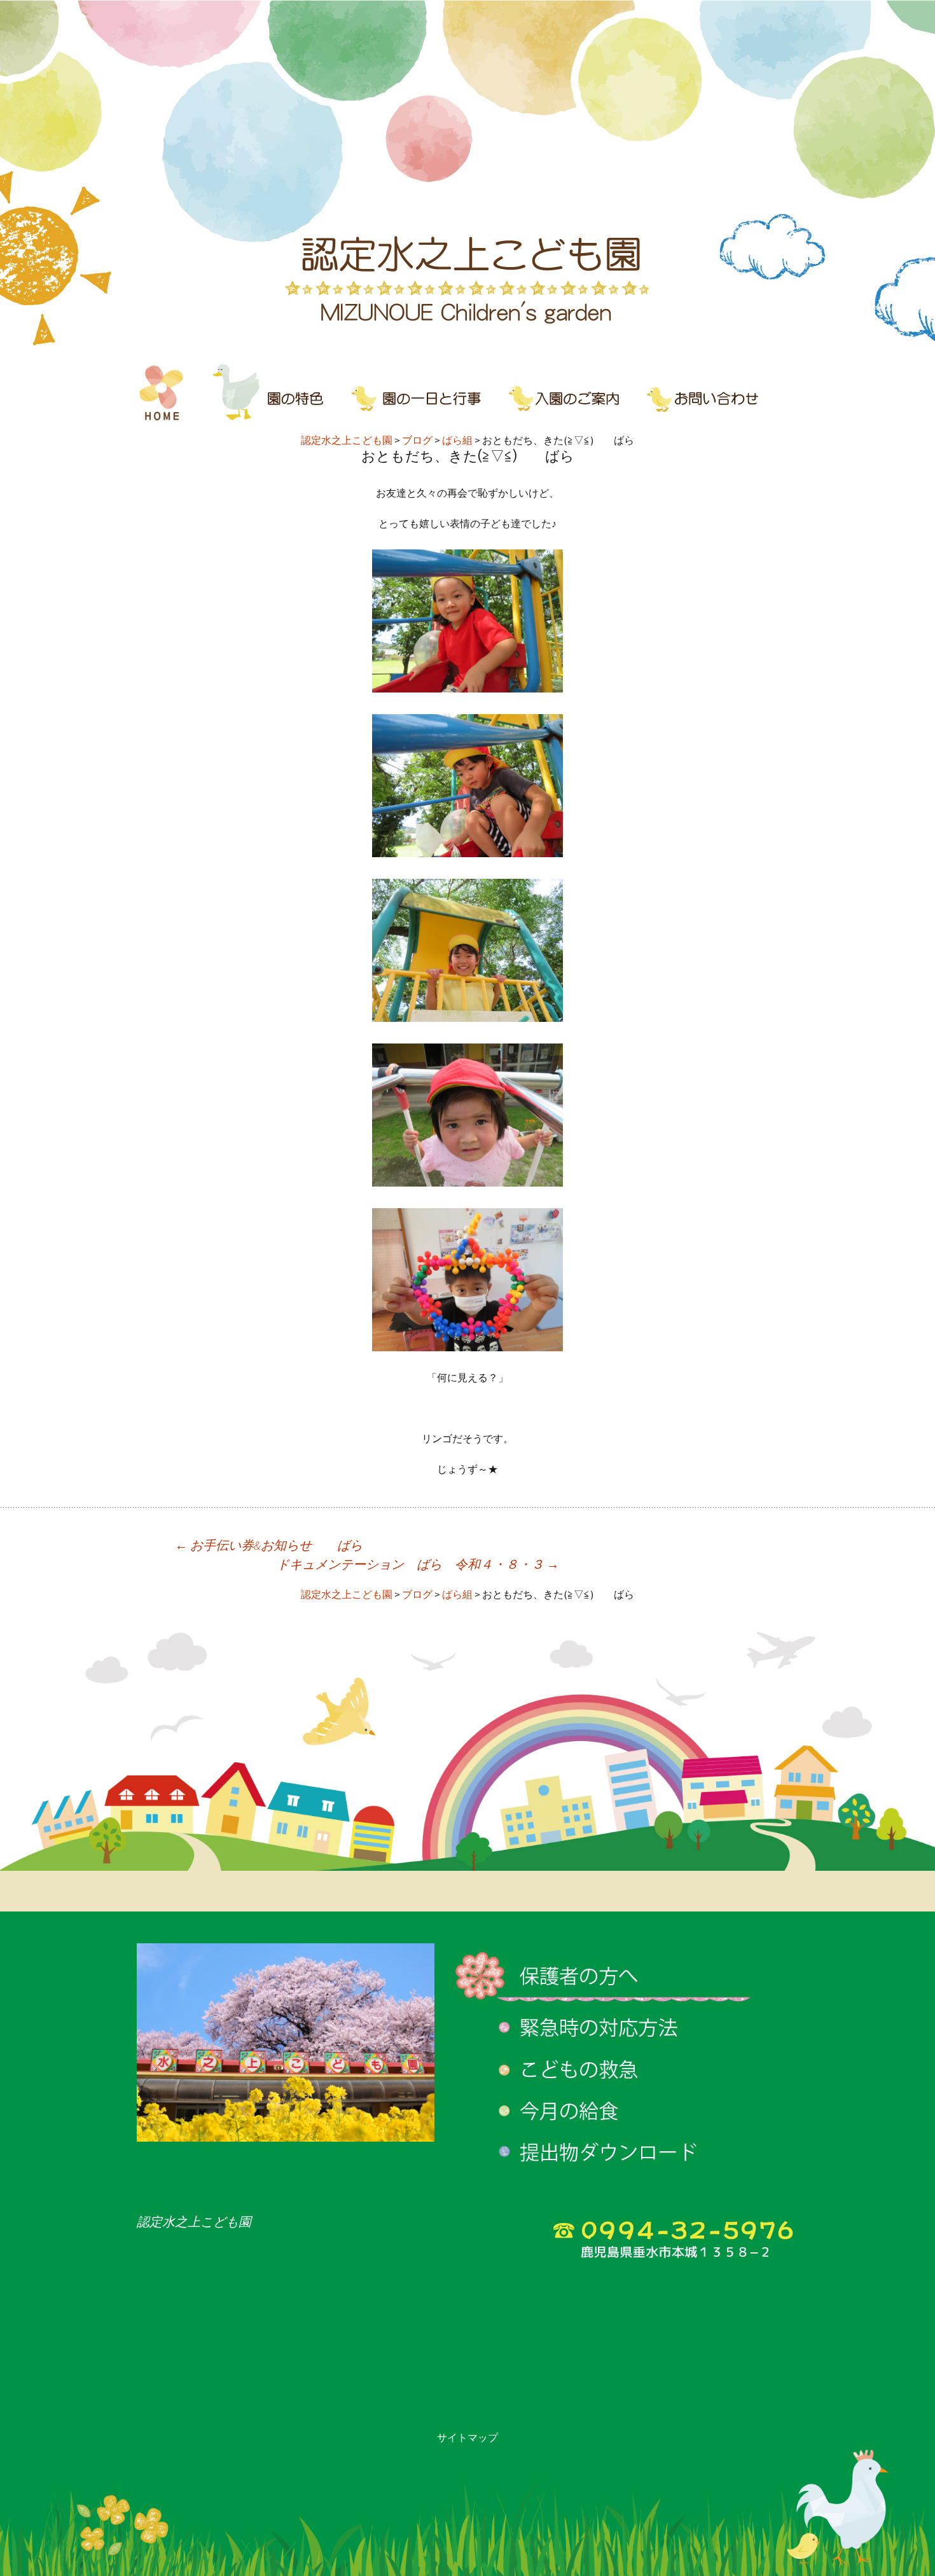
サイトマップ (468, 2437)
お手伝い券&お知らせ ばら (269, 1545)
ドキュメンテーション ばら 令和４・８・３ (418, 1564)
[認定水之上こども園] (468, 175)
